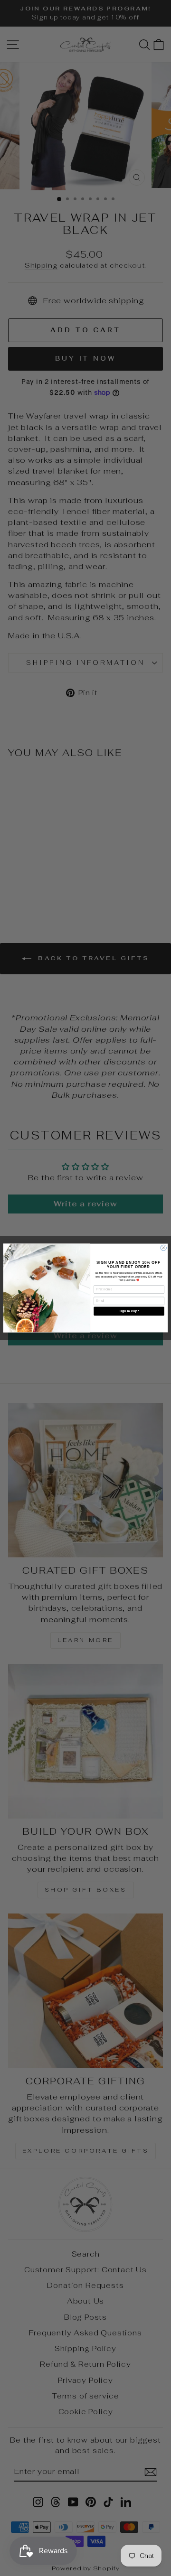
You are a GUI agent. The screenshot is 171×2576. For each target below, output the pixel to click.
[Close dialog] (163, 1248)
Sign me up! (129, 1311)
